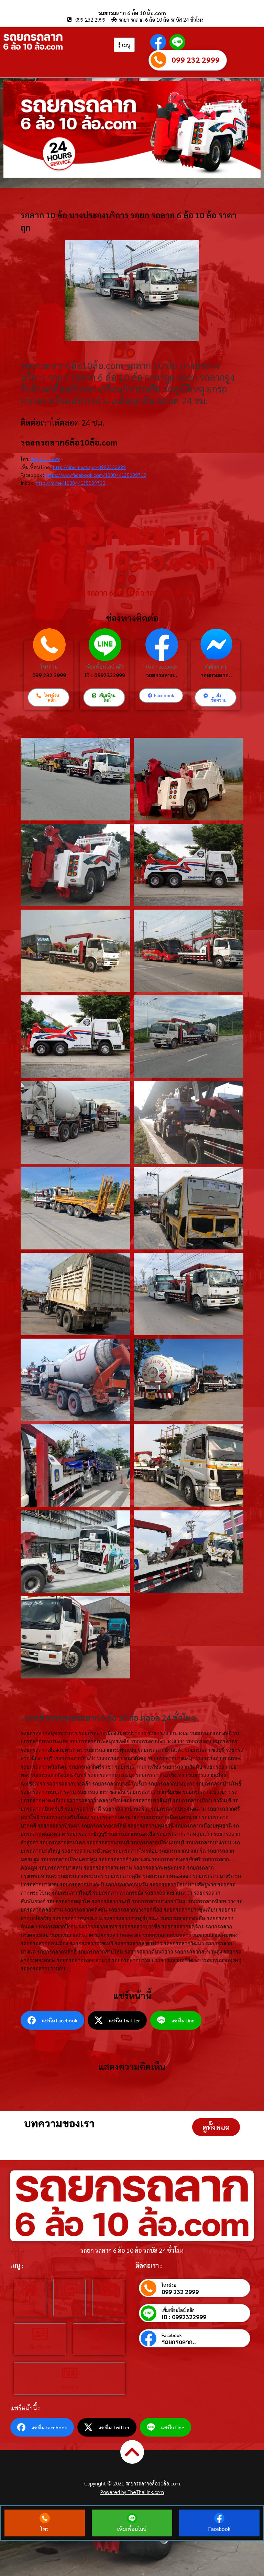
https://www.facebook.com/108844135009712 (96, 475)
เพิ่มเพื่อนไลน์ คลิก (105, 666)
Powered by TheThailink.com (132, 2492)
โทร (45, 2529)
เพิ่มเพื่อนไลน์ (132, 2529)
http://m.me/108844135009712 (70, 483)
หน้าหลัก (30, 2303)
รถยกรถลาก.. (162, 675)
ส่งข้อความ (216, 666)
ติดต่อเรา (99, 2347)
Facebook (172, 2335)
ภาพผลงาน (69, 2303)
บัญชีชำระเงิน (109, 2306)
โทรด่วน (49, 666)
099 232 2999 (196, 60)
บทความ (70, 2386)
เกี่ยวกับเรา (40, 2347)
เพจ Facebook (162, 666)
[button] (216, 2127)
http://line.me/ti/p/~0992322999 (89, 467)
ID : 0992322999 (105, 675)
